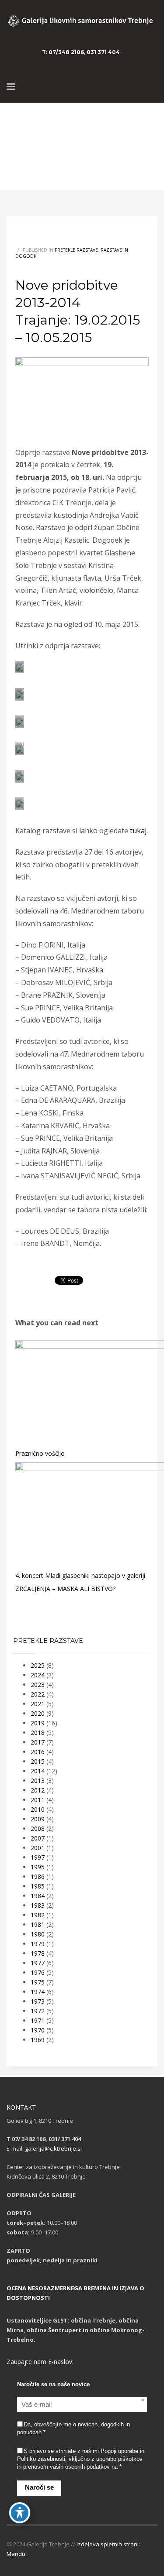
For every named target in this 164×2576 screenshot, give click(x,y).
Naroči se (39, 2487)
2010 (38, 1809)
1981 (38, 1924)
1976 (38, 1972)
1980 (38, 1934)
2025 (38, 1665)
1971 (38, 2020)
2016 (38, 1752)
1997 (38, 1857)
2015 (38, 1761)
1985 (38, 1886)
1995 (38, 1867)
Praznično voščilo (40, 1453)
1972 (38, 2011)
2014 (38, 1771)
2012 (38, 1790)
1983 (38, 1905)
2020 (38, 1713)
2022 (38, 1694)
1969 (38, 2040)
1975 (38, 1982)
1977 (38, 1963)
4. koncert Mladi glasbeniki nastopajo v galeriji (80, 1575)
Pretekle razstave (76, 250)
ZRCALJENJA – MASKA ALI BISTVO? (65, 1589)
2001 (38, 1848)
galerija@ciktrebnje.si (53, 2148)
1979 (38, 1944)
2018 (38, 1733)
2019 (38, 1723)
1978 (38, 1953)
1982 (38, 1915)
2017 (38, 1742)
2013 (38, 1781)
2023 (38, 1685)
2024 (38, 1675)
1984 (38, 1896)
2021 (38, 1704)
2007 (38, 1838)
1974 (38, 1992)
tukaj (138, 831)
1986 (38, 1876)
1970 (38, 2030)
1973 (38, 2001)
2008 (38, 1829)
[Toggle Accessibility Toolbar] (20, 2513)
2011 (38, 1800)
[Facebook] (151, 52)
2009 (38, 1819)
